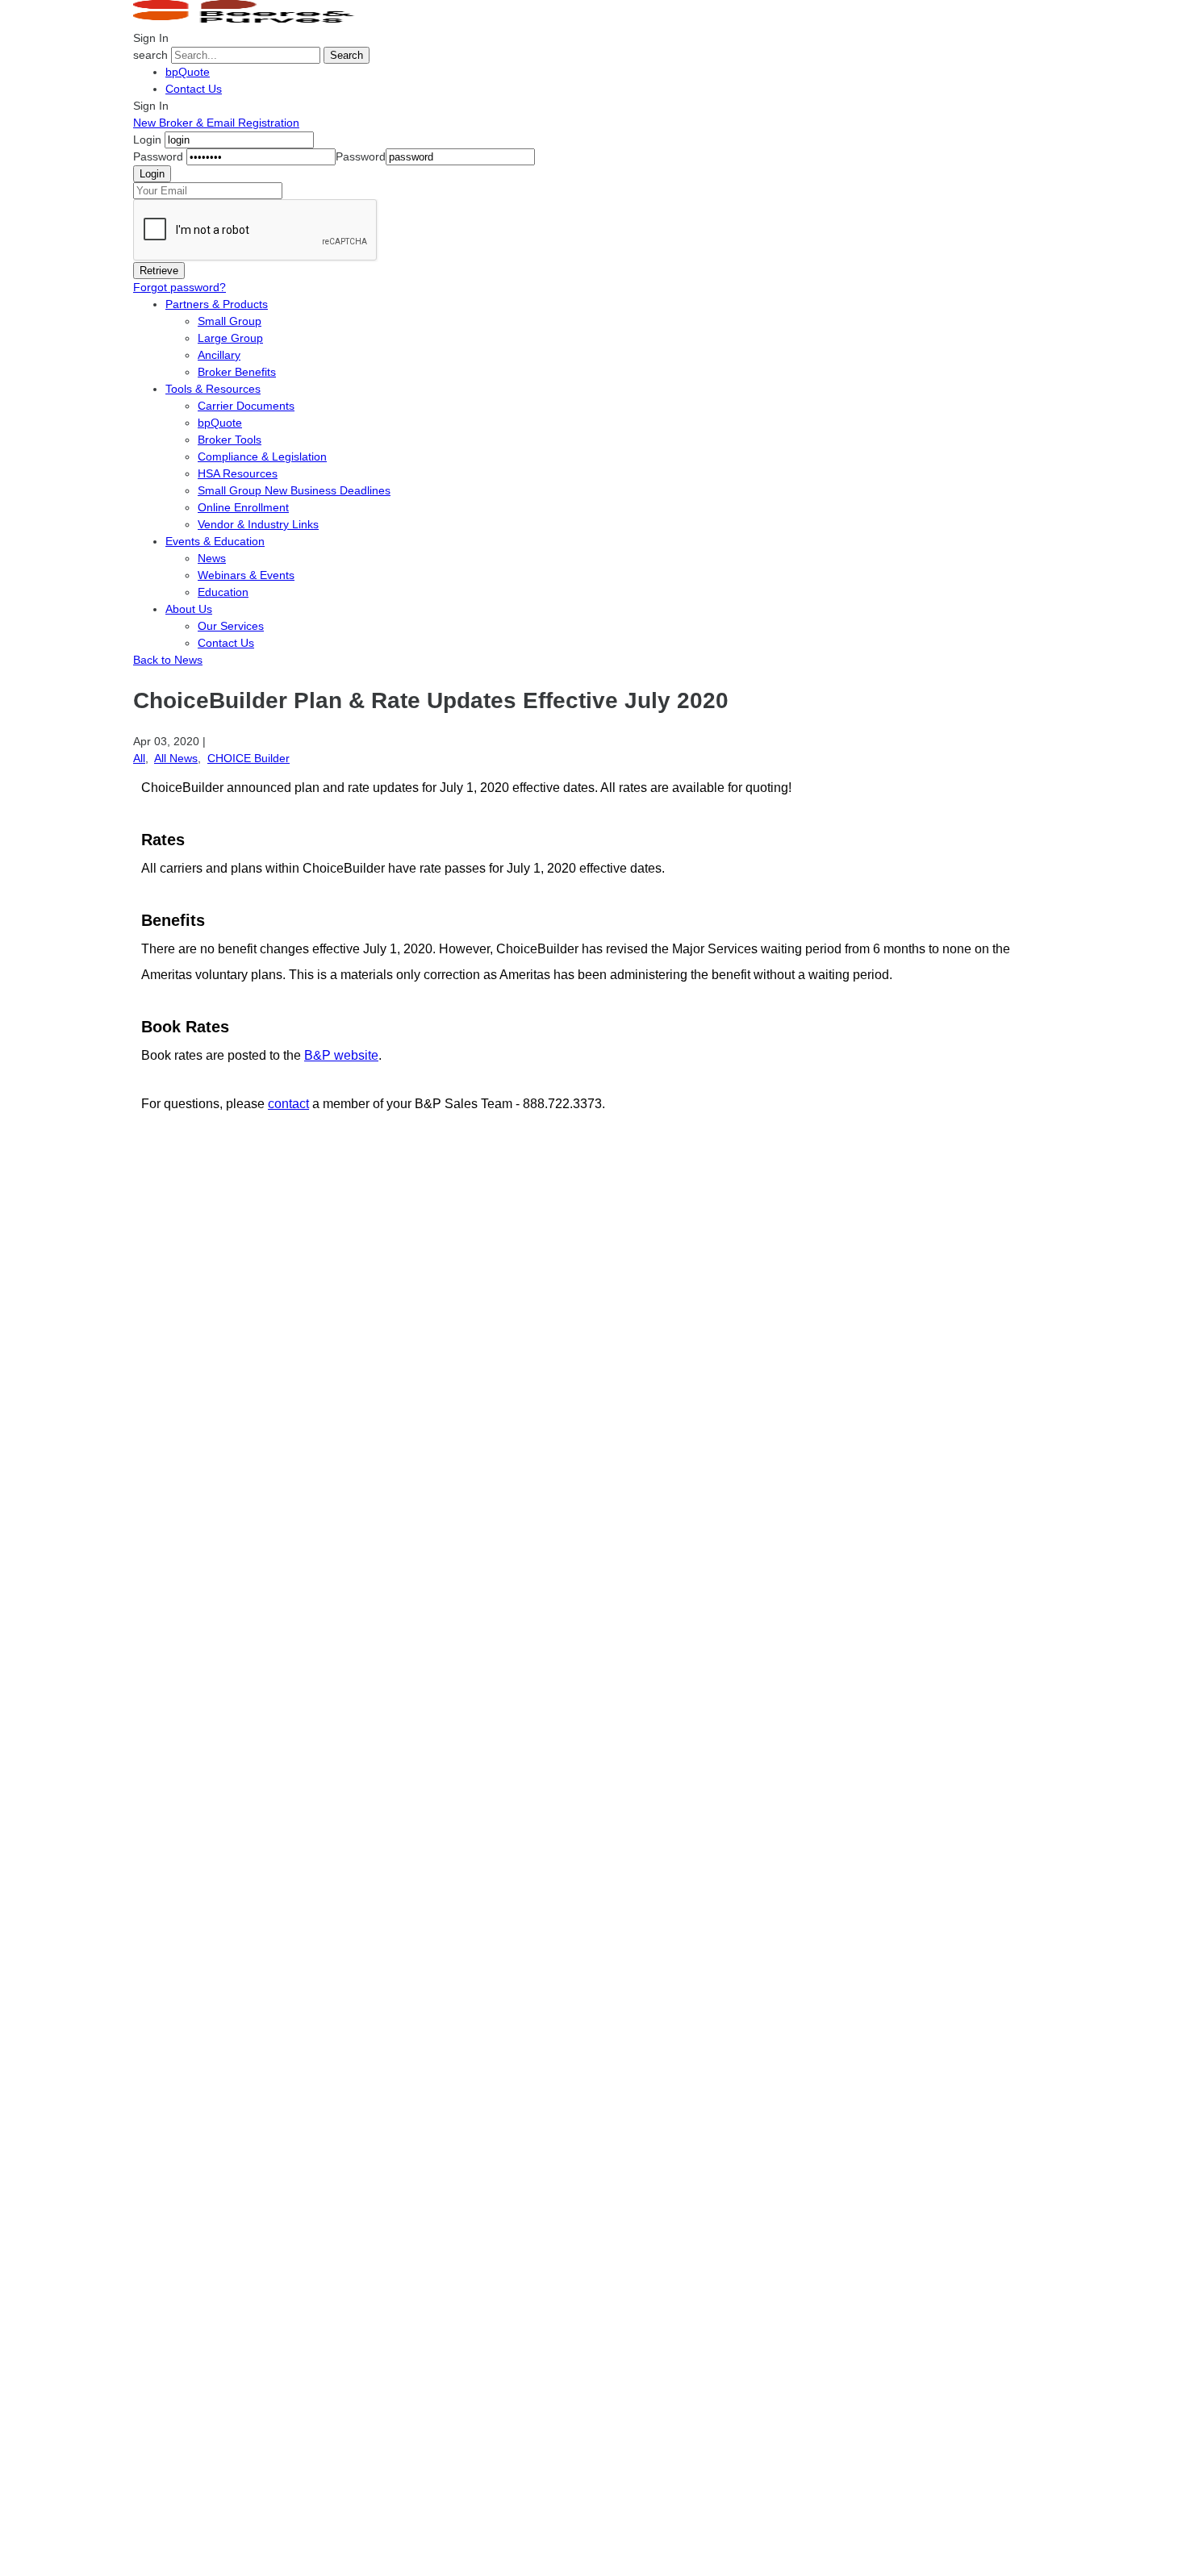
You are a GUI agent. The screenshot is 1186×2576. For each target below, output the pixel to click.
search (150, 55)
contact (288, 1104)
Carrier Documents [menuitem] (246, 406)
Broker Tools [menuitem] (230, 440)
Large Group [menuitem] (230, 338)
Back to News (168, 660)
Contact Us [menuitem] (226, 643)
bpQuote (188, 72)
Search (347, 55)
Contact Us (194, 89)
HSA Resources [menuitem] (238, 473)
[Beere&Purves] (249, 21)
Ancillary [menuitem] (219, 355)
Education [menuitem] (223, 592)
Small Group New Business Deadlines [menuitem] (294, 490)
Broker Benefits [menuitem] (237, 372)
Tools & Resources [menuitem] (213, 389)
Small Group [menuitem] (230, 321)
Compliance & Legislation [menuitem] (262, 456)
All (139, 758)
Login (147, 140)
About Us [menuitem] (189, 609)
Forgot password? (180, 287)
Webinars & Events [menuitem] (246, 575)
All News (176, 758)
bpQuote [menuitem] (220, 423)
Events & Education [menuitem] (215, 541)
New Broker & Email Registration (216, 123)
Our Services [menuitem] (231, 626)
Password (158, 156)
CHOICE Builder (248, 758)
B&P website (341, 1055)
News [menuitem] (212, 558)
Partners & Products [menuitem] (217, 304)
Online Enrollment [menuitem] (243, 507)
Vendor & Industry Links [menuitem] (258, 524)
